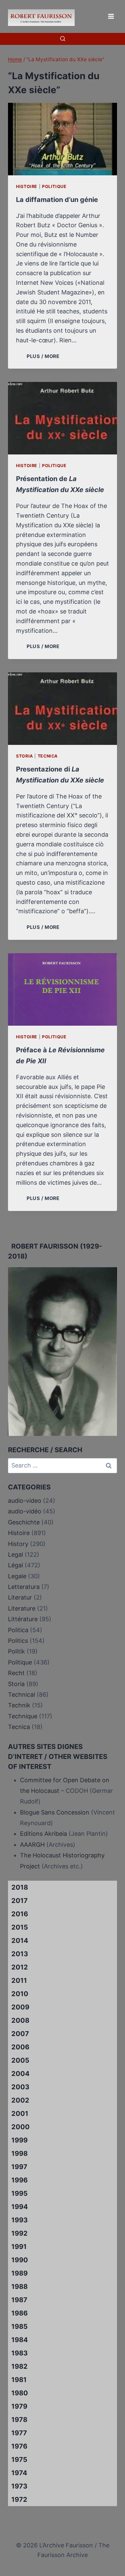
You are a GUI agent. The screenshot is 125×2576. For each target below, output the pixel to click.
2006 (20, 2047)
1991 (19, 2247)
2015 (20, 1927)
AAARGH (32, 1845)
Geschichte (24, 1522)
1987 (19, 2300)
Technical (21, 1695)
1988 (19, 2287)
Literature (22, 1608)
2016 (20, 1914)
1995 (19, 2193)
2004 (20, 2074)
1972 (19, 2499)
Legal (15, 1554)
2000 (20, 2127)
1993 (19, 2220)
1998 (19, 2153)
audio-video (25, 1501)
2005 (20, 2060)
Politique (54, 186)
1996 (19, 2180)
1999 (19, 2140)
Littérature (23, 1619)
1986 (19, 2313)
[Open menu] (111, 16)
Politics (18, 1641)
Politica (18, 1630)
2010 (20, 1994)
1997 (19, 2167)
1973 (19, 2486)
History (18, 1544)
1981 (19, 2380)
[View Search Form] (63, 39)
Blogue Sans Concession (55, 1812)
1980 (20, 2393)
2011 (19, 1980)
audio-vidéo (25, 1511)
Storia (24, 756)
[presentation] (62, 139)
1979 (19, 2406)
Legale (17, 1576)
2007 (20, 2034)
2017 (19, 1901)
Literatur (20, 1597)
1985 (19, 2326)
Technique (23, 1716)
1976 (19, 2446)
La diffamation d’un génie (57, 200)
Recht (16, 1673)
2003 (20, 2087)
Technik (19, 1705)
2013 (20, 1954)
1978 (19, 2420)
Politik (16, 1651)
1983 (19, 2353)
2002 (20, 2100)
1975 (19, 2460)
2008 (20, 2020)
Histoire (27, 186)
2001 (20, 2114)
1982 (19, 2366)
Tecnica (48, 756)
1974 (19, 2473)
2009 (20, 2007)
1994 (20, 2207)
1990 (20, 2260)
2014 (20, 1941)
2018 (20, 1887)
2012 (20, 1967)
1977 (19, 2433)
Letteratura (24, 1587)
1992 (19, 2233)
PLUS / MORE (44, 356)
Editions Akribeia (43, 1834)
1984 (20, 2340)
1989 (19, 2273)
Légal (15, 1565)
